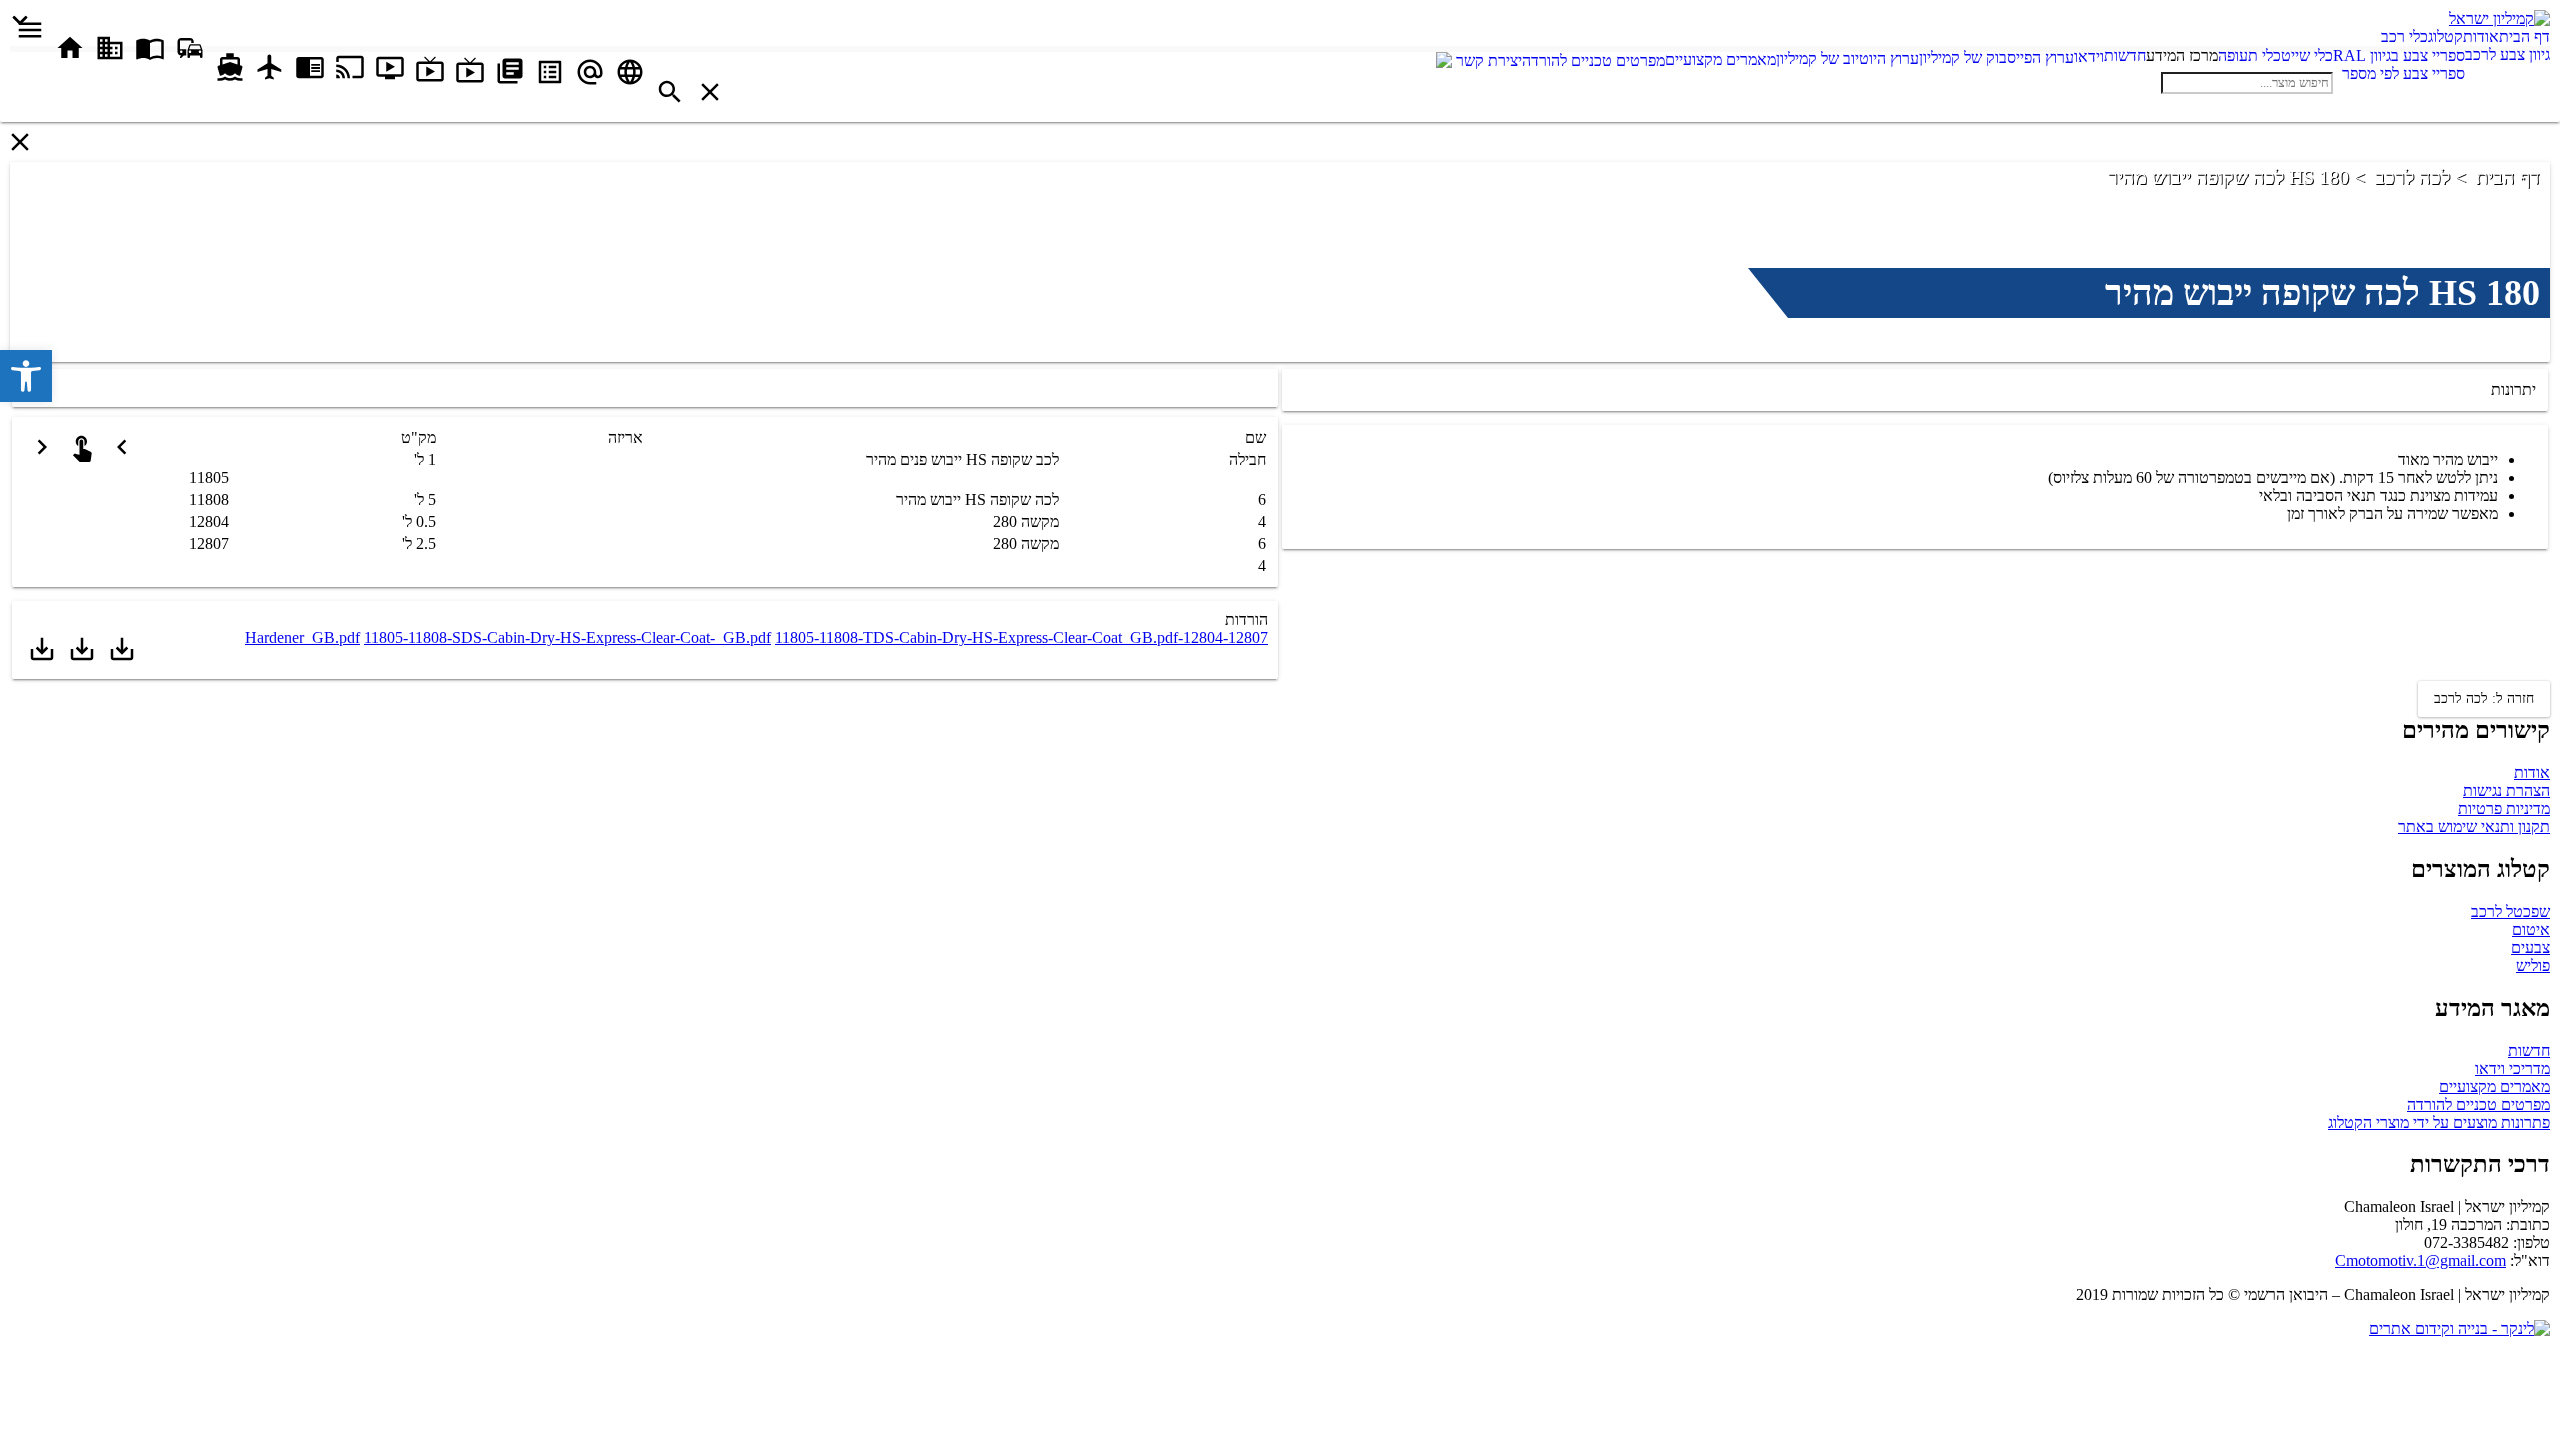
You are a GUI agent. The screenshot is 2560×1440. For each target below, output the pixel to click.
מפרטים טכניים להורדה (2478, 1104)
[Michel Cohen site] (1444, 62)
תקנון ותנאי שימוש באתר (2474, 826)
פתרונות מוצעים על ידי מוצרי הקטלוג (2439, 1122)
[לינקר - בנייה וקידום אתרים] (2459, 1328)
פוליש (2533, 965)
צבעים (2530, 947)
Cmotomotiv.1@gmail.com (2420, 1260)
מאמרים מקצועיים (2494, 1086)
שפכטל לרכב (2510, 911)
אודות (2532, 772)
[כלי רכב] (2367, 36)
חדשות (2529, 1050)
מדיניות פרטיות (2504, 808)
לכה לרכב (2412, 177)
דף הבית (2508, 177)
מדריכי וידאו (2512, 1068)
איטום (2531, 929)
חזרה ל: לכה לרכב (2484, 698)
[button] (26, 376)
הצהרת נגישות (2506, 790)
